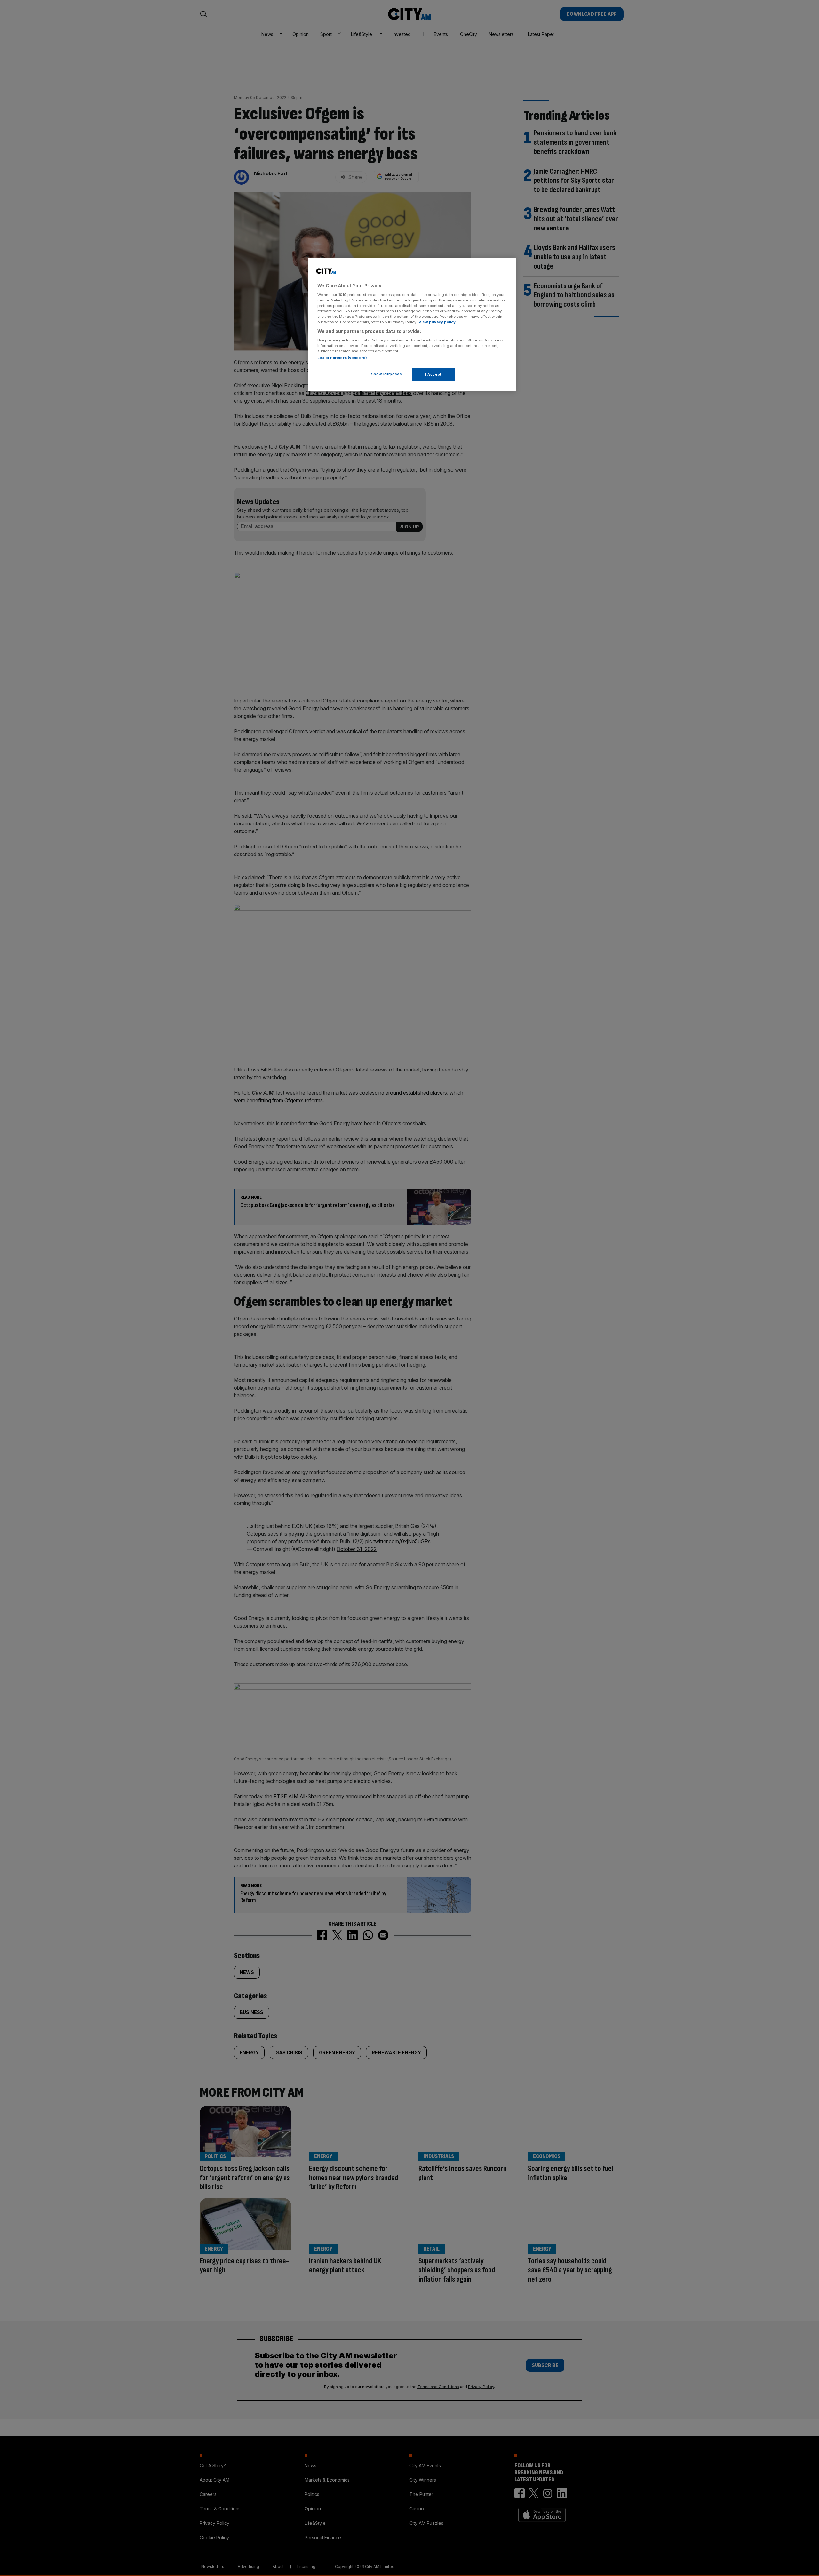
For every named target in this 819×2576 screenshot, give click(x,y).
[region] (412, 325)
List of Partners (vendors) (342, 358)
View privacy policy (437, 322)
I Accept (433, 374)
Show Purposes (386, 374)
